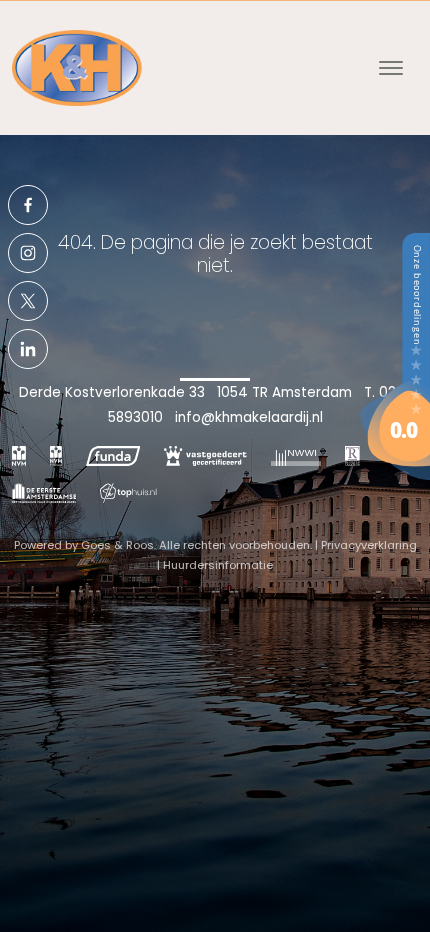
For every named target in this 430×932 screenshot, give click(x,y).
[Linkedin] (28, 349)
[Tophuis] (128, 492)
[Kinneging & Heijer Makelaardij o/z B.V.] (395, 355)
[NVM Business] (56, 456)
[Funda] (113, 456)
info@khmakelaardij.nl (249, 417)
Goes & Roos (117, 545)
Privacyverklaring (369, 545)
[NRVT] (352, 456)
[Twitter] (28, 301)
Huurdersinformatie (218, 565)
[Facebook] (28, 205)
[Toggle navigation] (390, 68)
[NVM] (19, 456)
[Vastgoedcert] (205, 456)
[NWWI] (296, 456)
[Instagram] (28, 253)
